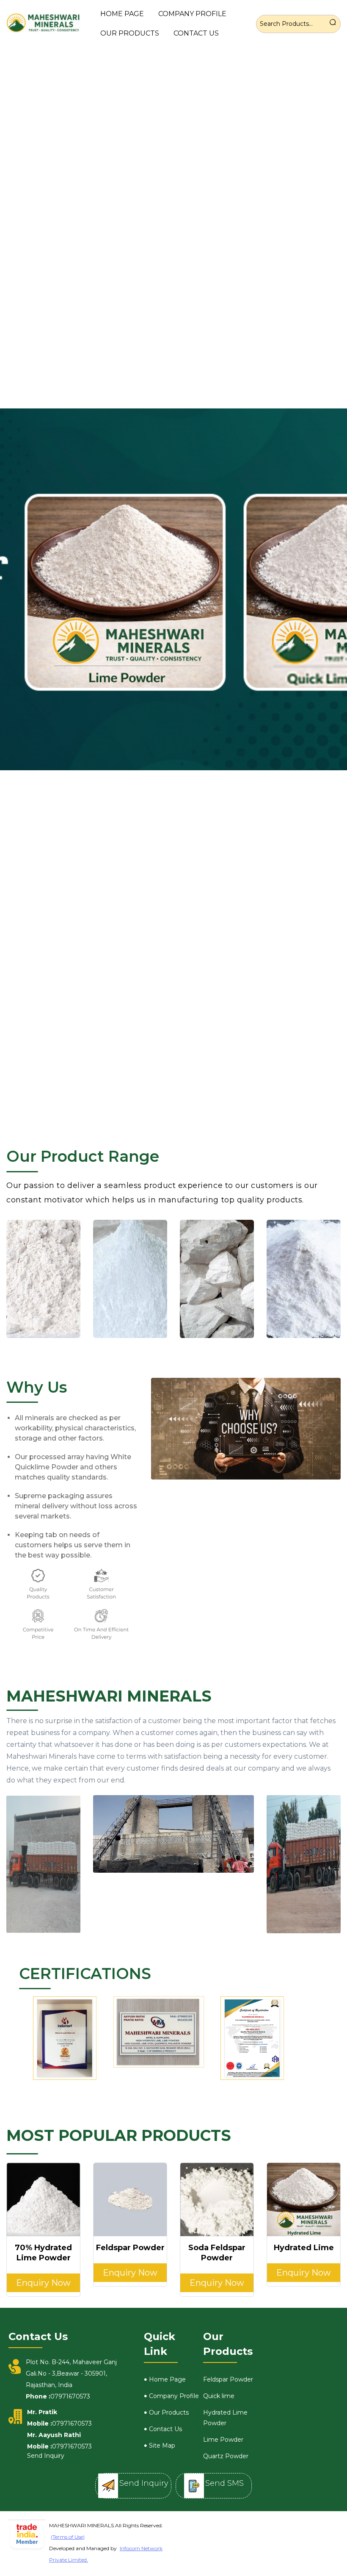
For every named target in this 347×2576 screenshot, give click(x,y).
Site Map (162, 2446)
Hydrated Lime (304, 2248)
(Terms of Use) (68, 2537)
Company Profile (192, 14)
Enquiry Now (43, 2283)
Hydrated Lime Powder (225, 2418)
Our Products (130, 33)
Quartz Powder (226, 2456)
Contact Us (196, 33)
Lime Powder (223, 2440)
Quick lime (219, 2396)
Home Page (122, 14)
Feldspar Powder (130, 2248)
